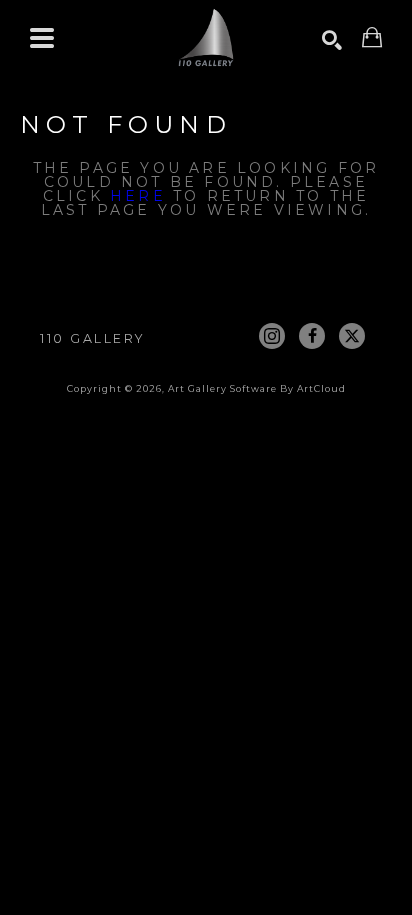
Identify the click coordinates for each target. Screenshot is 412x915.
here (138, 196)
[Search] (332, 40)
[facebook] (312, 336)
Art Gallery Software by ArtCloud (257, 388)
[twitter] (352, 336)
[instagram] (272, 336)
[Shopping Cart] (372, 37)
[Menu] (42, 38)
